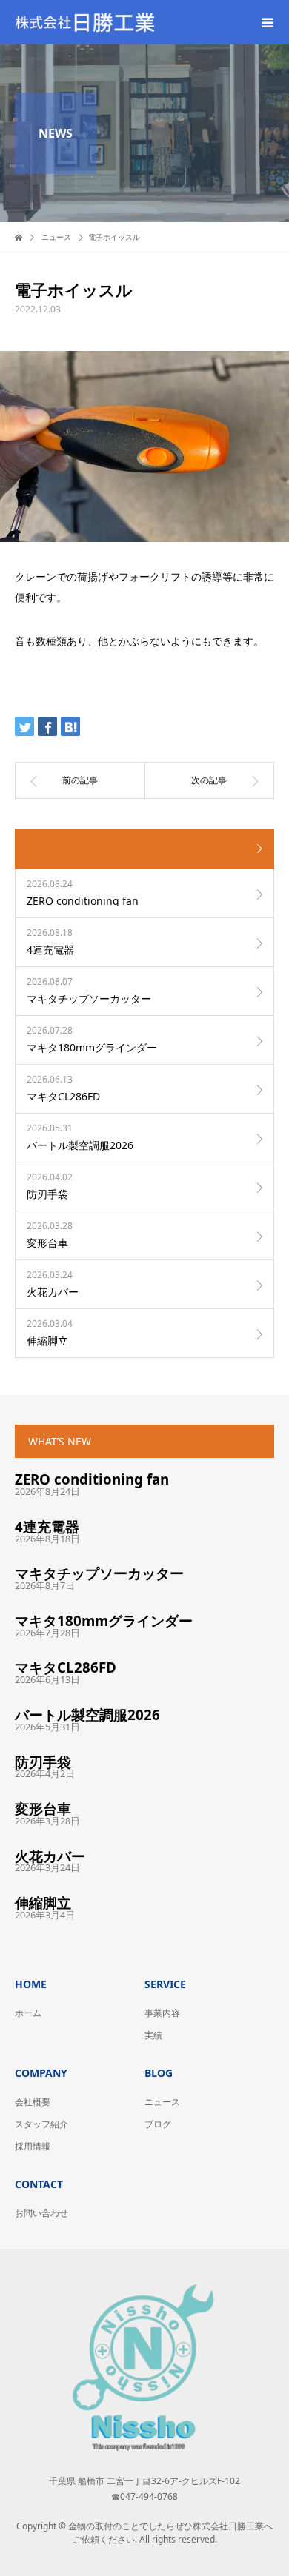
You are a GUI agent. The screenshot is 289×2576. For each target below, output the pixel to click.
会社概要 (33, 2102)
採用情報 (33, 2146)
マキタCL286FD (66, 1667)
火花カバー (50, 1856)
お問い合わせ (41, 2213)
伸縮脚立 (43, 1903)
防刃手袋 (43, 1762)
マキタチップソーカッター (99, 1573)
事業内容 (162, 2013)
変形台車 (43, 1809)
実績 (153, 2035)
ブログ (158, 2124)
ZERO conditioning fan (92, 1479)
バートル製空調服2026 (87, 1714)
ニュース (162, 2102)
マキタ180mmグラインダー (104, 1620)
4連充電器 (47, 1526)
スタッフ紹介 (41, 2124)
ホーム (28, 2013)
